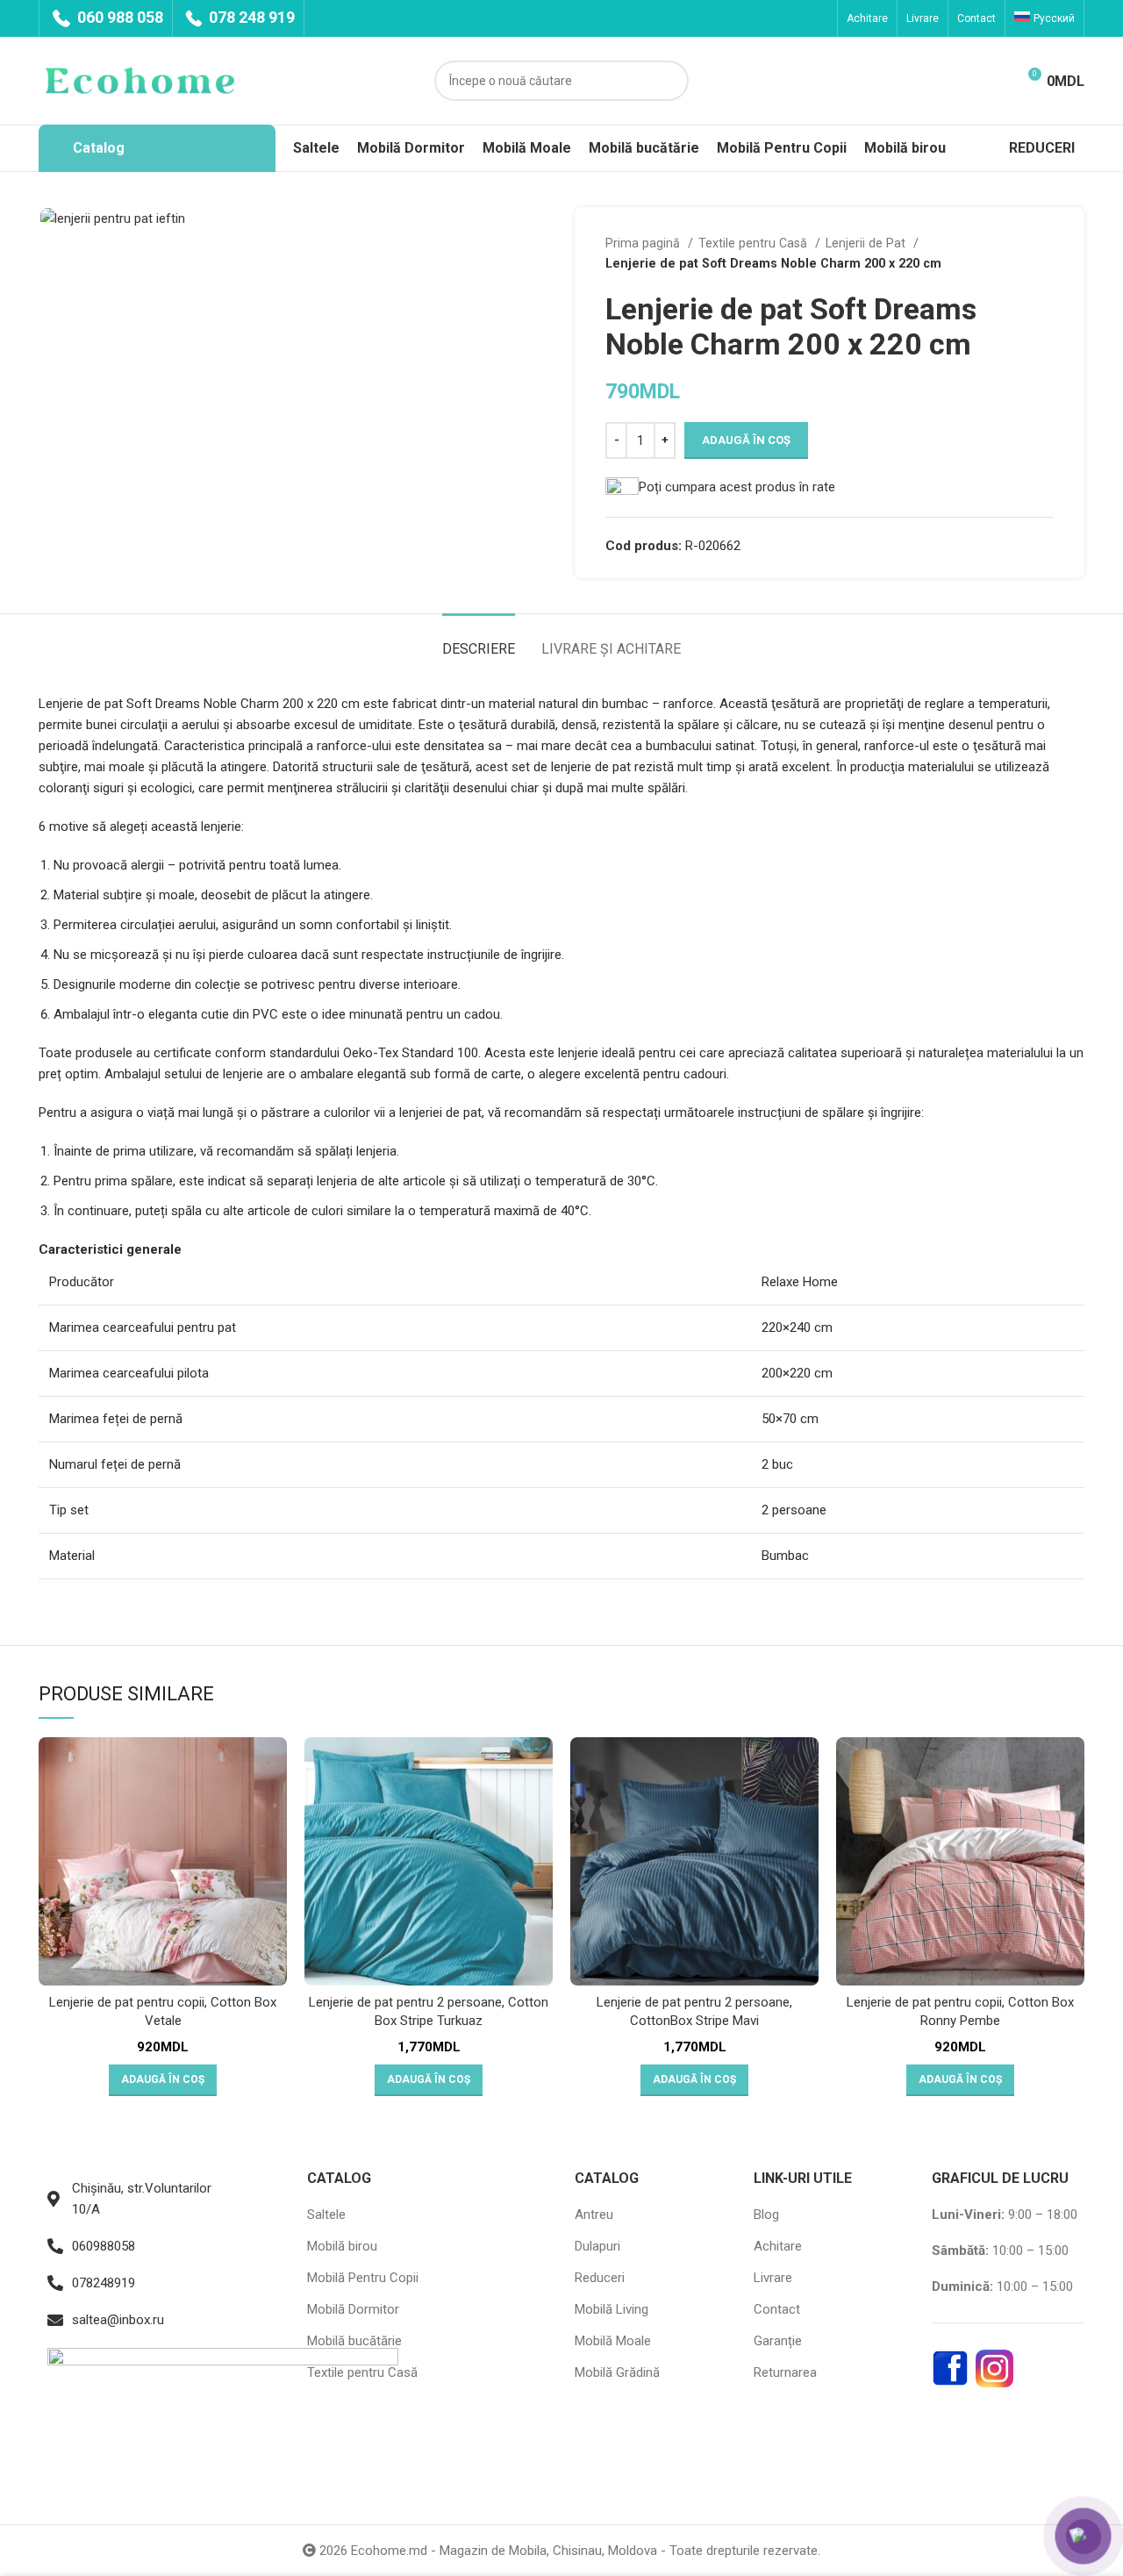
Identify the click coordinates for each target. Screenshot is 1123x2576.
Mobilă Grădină (617, 2372)
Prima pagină (644, 243)
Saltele (326, 2215)
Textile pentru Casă (755, 243)
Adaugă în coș (746, 440)
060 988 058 (118, 17)
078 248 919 (250, 17)
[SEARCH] (669, 81)
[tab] (479, 640)
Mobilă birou (342, 2246)
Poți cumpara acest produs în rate (737, 487)
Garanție (778, 2341)
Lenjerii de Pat (867, 243)
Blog (766, 2215)
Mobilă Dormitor (353, 2309)
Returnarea (785, 2372)
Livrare (773, 2278)
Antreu (594, 2215)
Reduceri (600, 2278)
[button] (163, 2080)
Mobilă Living (612, 2309)
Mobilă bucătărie (354, 2341)
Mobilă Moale (613, 2341)
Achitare (778, 2246)
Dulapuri (597, 2246)
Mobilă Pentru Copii (363, 2278)
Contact (777, 2309)
